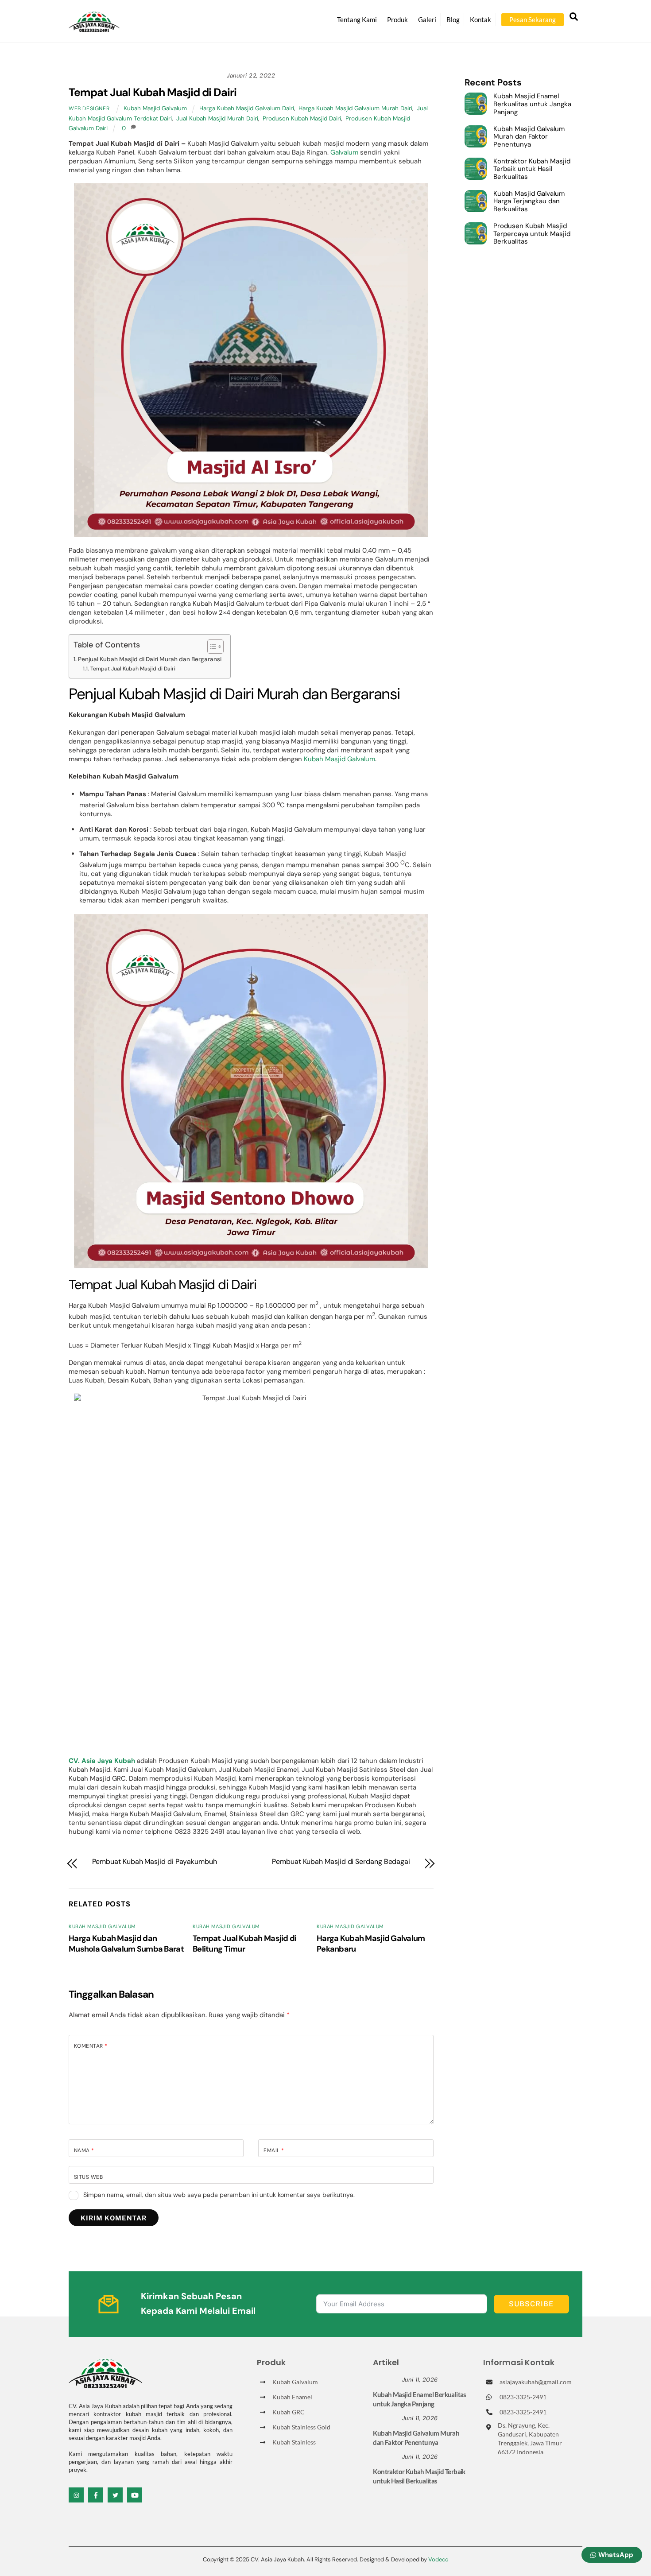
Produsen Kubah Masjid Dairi (302, 118)
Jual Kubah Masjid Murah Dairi (217, 118)
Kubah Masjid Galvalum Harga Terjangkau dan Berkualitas (529, 202)
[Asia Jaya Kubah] (94, 28)
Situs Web (88, 2177)
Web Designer (89, 108)
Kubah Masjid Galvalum (155, 108)
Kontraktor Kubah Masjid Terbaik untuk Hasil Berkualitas (532, 169)
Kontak (480, 19)
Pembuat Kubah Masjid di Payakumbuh (155, 1862)
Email (274, 2150)
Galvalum (344, 152)
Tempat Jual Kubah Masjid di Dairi (153, 92)
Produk (397, 19)
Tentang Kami (357, 19)
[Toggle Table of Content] (211, 647)
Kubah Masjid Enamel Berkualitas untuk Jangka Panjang (532, 104)
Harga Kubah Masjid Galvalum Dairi (247, 108)
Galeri (427, 19)
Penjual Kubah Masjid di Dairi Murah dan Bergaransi (150, 659)
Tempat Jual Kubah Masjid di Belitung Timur (245, 1944)
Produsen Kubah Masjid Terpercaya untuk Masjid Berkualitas (532, 234)
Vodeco (438, 2559)
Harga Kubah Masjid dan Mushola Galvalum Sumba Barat (126, 1944)
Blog (453, 19)
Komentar (91, 2046)
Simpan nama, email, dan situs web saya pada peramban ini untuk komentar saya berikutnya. (219, 2195)
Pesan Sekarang (533, 19)
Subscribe (531, 2304)
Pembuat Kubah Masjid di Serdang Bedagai (341, 1862)
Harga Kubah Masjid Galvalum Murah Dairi (355, 108)
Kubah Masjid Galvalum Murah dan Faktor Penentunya (529, 137)
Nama (84, 2150)
